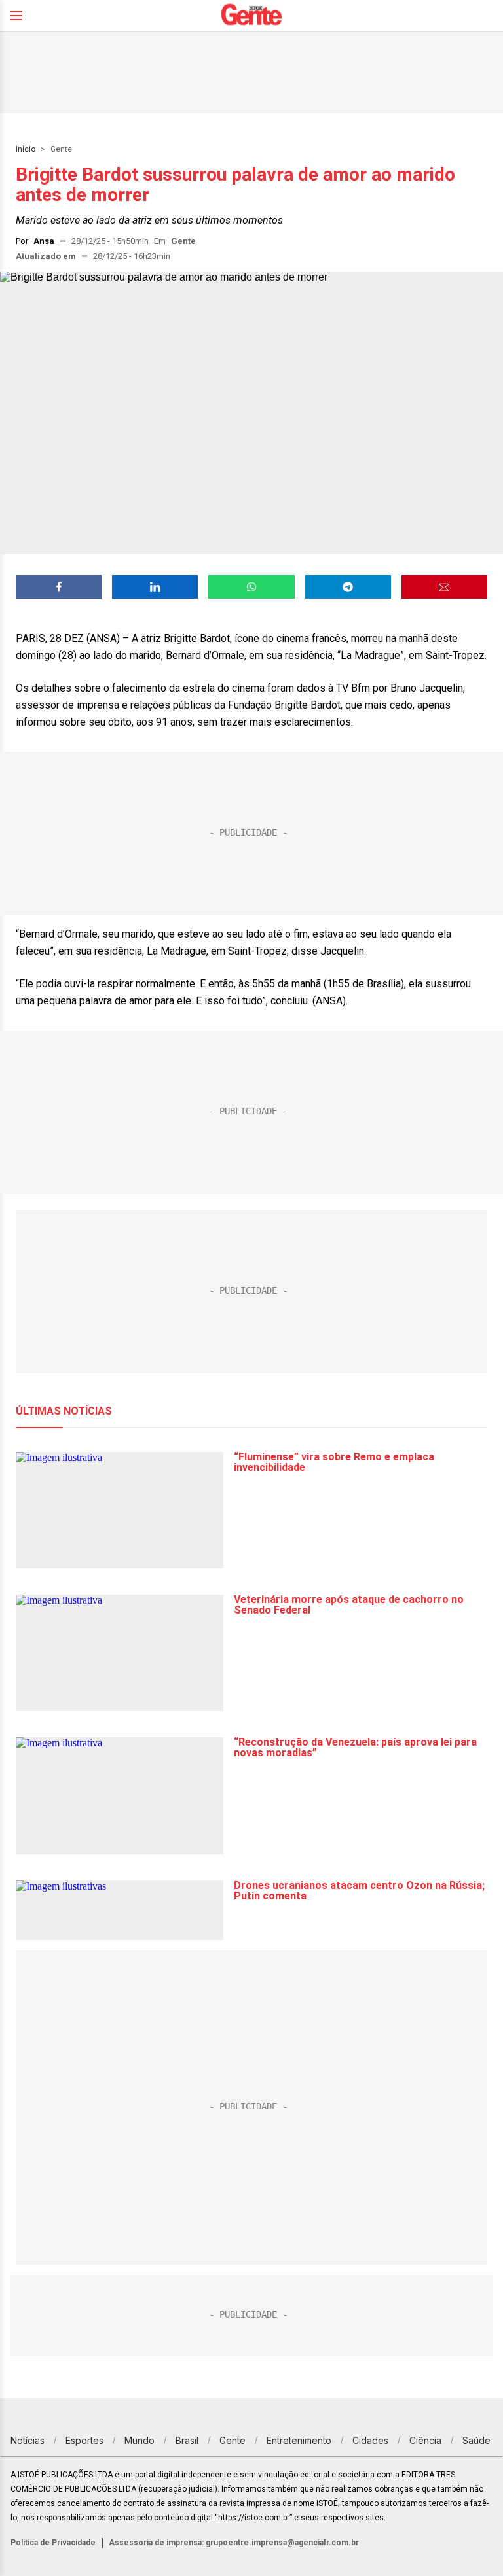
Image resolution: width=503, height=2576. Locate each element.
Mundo (140, 2440)
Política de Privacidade (53, 2543)
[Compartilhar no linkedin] (155, 587)
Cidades (370, 2440)
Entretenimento (299, 2440)
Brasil (187, 2440)
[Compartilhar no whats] (251, 587)
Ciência (425, 2440)
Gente (61, 149)
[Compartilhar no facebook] (59, 587)
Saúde (476, 2440)
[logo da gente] (251, 16)
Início (26, 149)
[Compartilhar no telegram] (348, 587)
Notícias (28, 2440)
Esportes (84, 2440)
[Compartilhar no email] (444, 587)
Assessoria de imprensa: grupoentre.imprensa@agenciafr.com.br (234, 2543)
